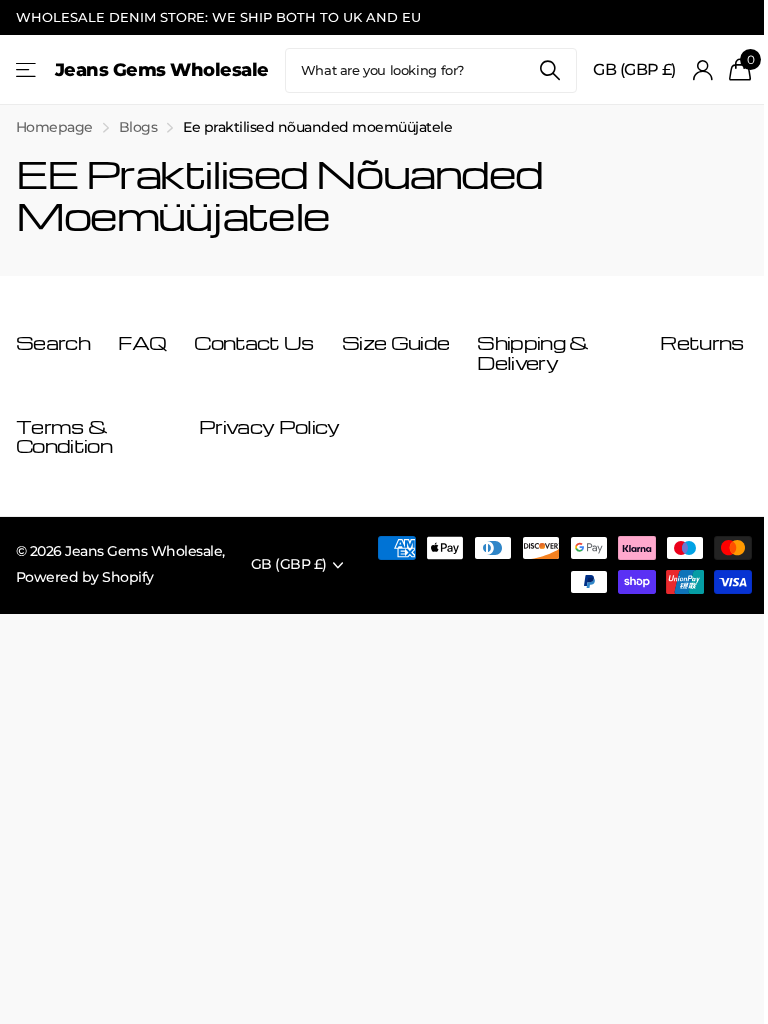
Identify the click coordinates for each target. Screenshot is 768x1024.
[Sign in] (702, 70)
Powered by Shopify (85, 577)
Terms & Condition (64, 436)
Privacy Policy (269, 426)
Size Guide (395, 342)
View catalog (27, 70)
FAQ (142, 342)
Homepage (54, 127)
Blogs (138, 127)
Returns (701, 342)
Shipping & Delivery (532, 352)
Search (549, 70)
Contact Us (253, 342)
